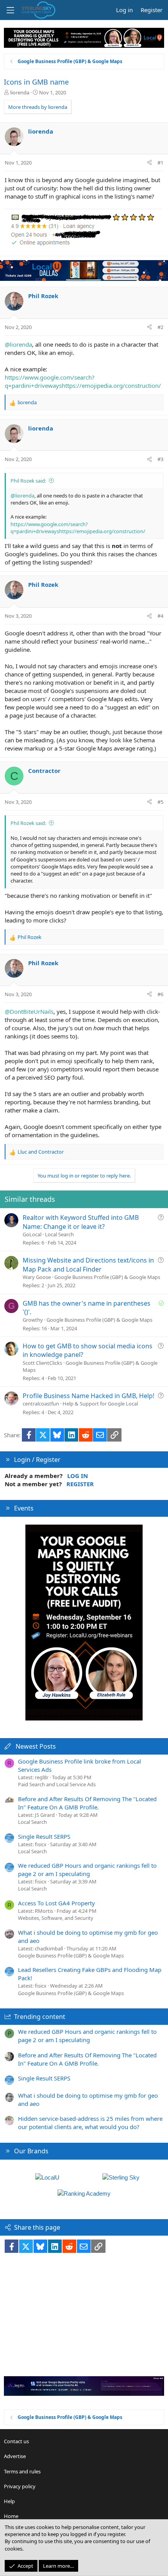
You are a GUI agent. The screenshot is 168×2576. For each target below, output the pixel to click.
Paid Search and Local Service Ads (57, 1784)
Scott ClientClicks (42, 1363)
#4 (160, 616)
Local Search (59, 1234)
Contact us (16, 2441)
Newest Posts (36, 1746)
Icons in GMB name (36, 82)
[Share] (149, 163)
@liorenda (18, 344)
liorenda (20, 92)
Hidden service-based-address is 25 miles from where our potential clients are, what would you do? (90, 2123)
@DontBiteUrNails (29, 1011)
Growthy (33, 1320)
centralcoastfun (41, 1404)
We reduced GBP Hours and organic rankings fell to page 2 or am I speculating (87, 1870)
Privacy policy (20, 2486)
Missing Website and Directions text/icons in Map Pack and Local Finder (88, 1264)
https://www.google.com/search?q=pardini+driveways (50, 381)
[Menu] (10, 10)
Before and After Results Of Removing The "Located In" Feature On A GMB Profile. (87, 1803)
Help (9, 2501)
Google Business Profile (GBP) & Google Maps (107, 1277)
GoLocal (32, 1234)
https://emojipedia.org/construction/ (111, 385)
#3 (160, 459)
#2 (160, 327)
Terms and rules (22, 2471)
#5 (160, 802)
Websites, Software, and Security (56, 1918)
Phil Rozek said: (28, 481)
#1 (160, 163)
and (41, 1152)
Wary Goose (37, 1277)
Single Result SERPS (44, 1836)
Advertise (15, 2456)
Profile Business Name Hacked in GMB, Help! (88, 1396)
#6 (160, 994)
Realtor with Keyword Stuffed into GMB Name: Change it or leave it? (81, 1222)
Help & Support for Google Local (100, 1404)
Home (11, 2516)
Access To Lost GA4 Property (56, 1903)
